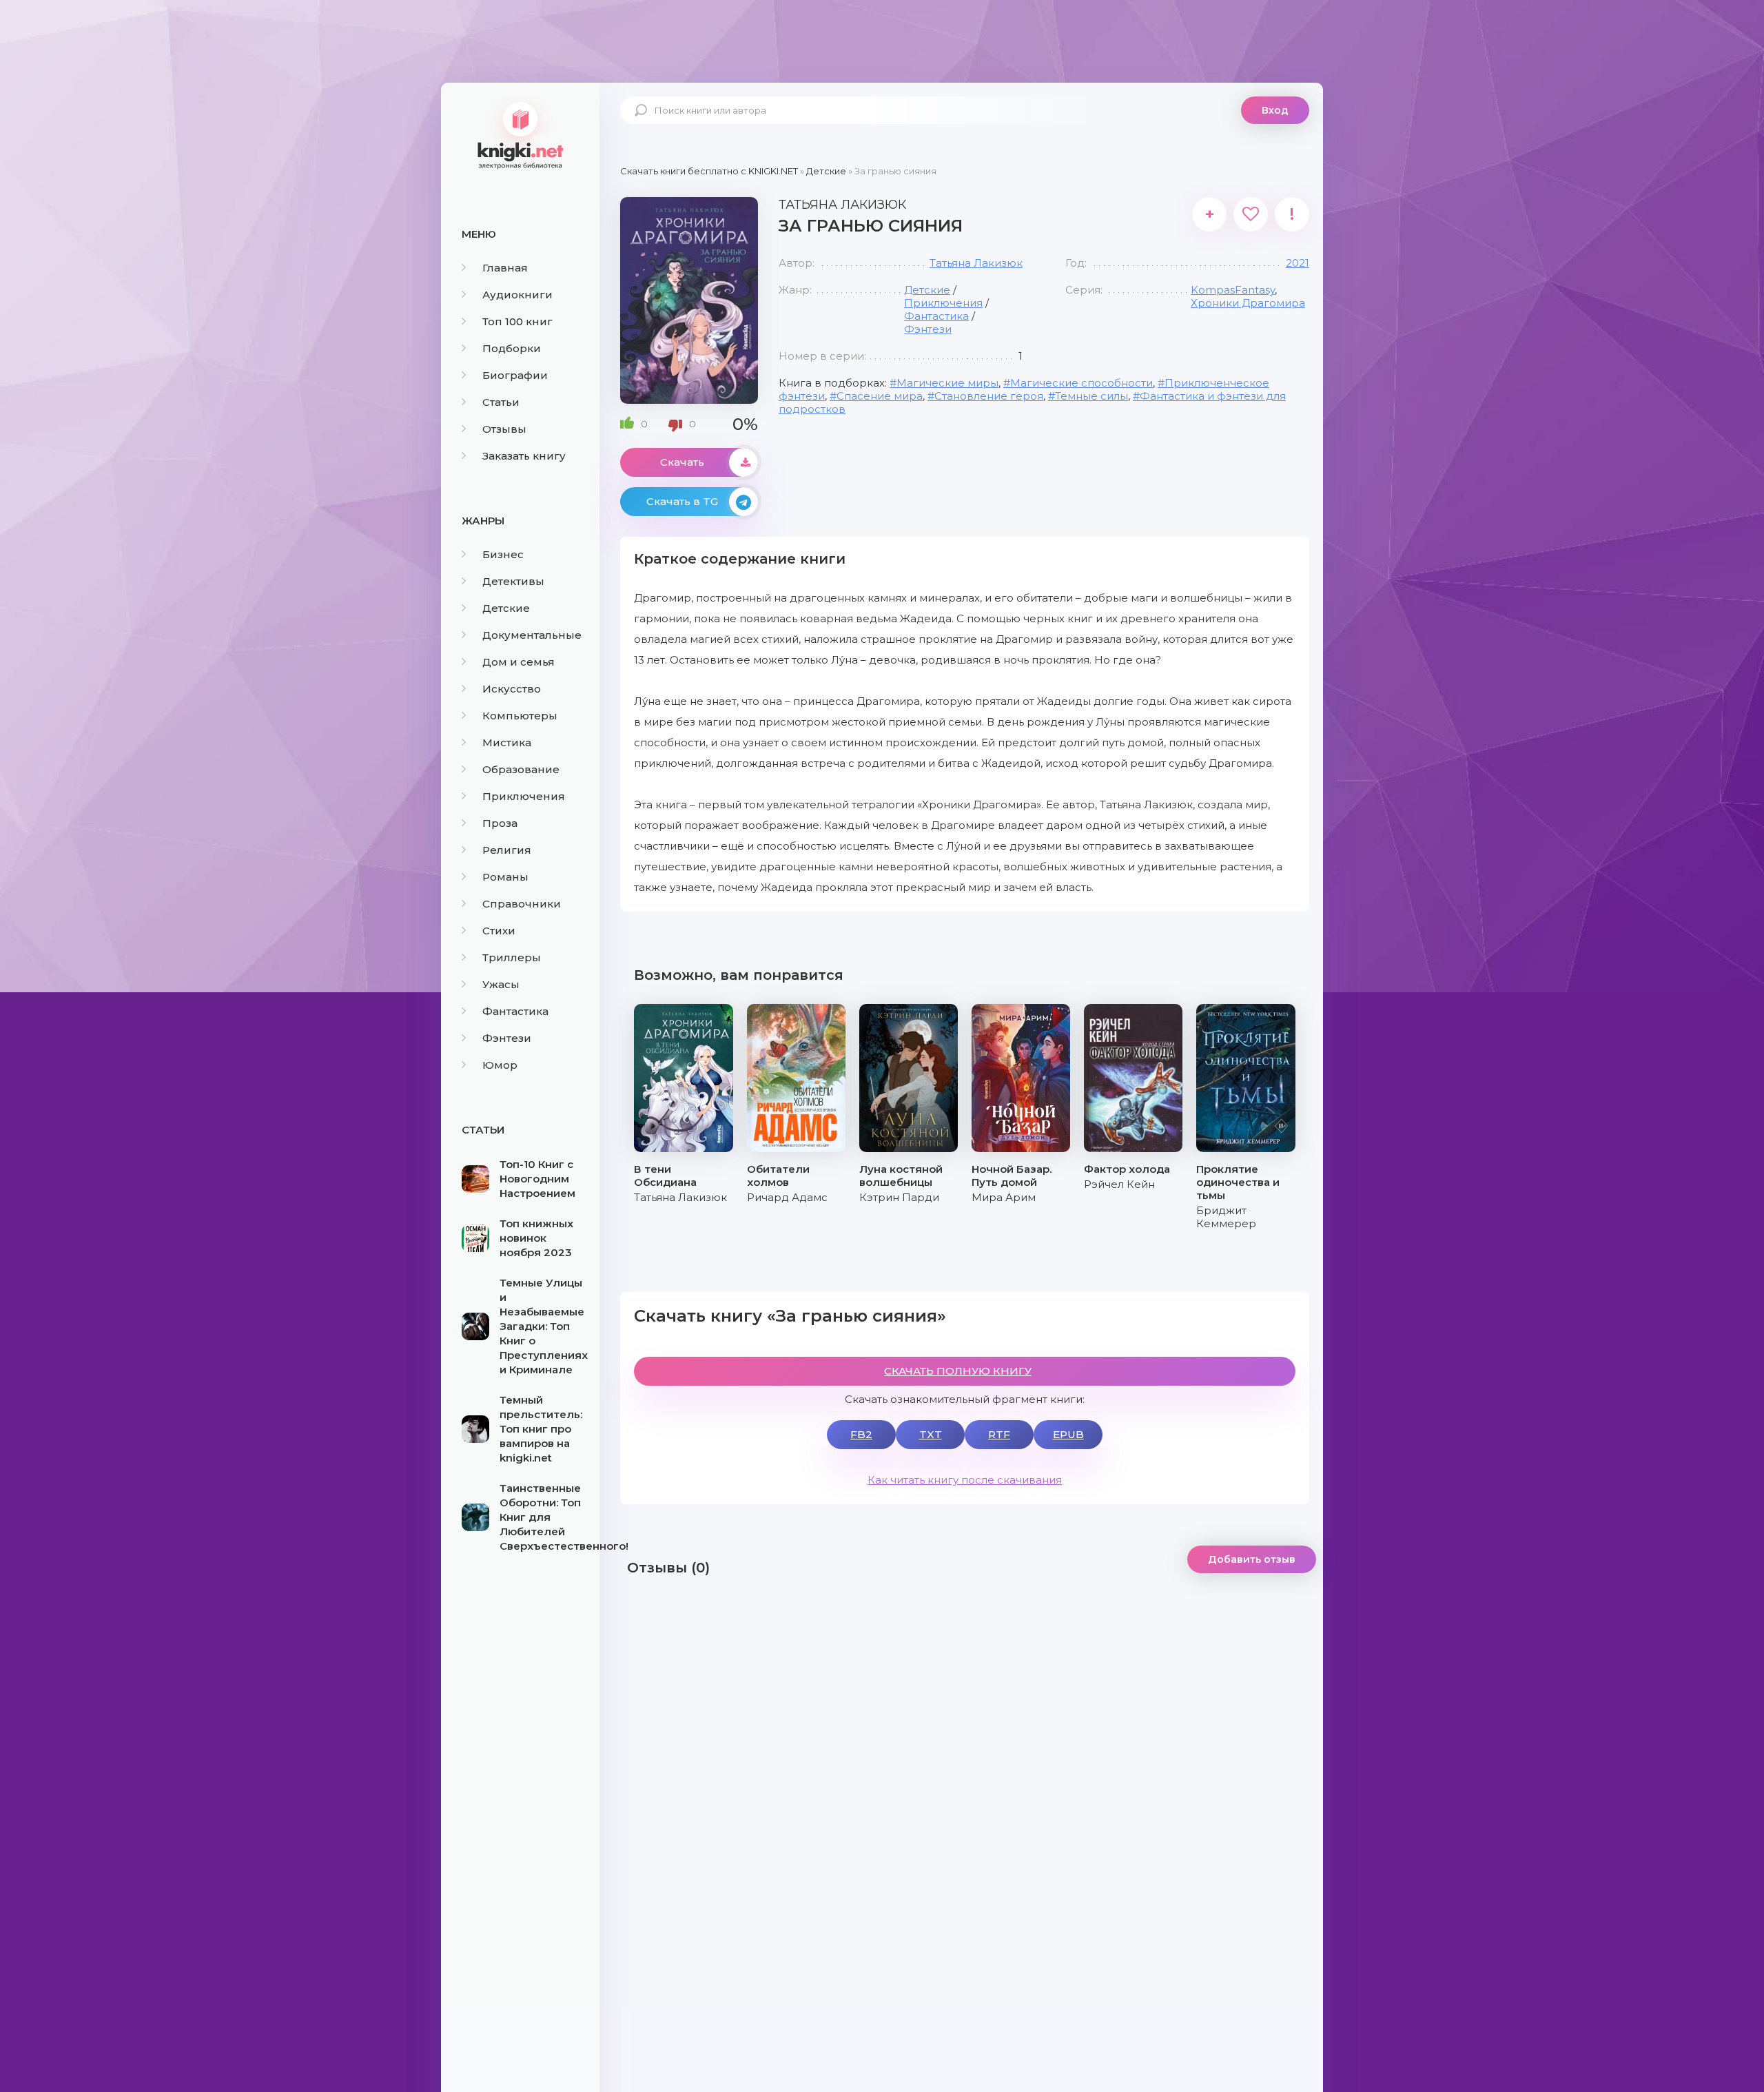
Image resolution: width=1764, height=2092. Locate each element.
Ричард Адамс (787, 1197)
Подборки (512, 348)
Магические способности (1081, 383)
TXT (931, 1434)
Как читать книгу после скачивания (965, 1480)
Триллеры (512, 957)
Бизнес (503, 554)
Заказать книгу (524, 456)
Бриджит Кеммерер (1226, 1217)
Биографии (515, 375)
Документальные (532, 635)
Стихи (499, 931)
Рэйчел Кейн (1119, 1184)
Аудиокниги (517, 295)
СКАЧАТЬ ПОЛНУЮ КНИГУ (958, 1371)
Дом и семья (519, 662)
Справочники (522, 904)
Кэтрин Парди (899, 1197)
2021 (1298, 263)
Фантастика (515, 1011)
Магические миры (947, 383)
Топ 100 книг (517, 321)
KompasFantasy (1233, 290)
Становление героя (989, 396)
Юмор (500, 1065)
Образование (521, 769)
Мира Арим (1004, 1197)
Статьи (501, 402)
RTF (999, 1434)
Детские (506, 608)
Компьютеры (520, 716)
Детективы (513, 581)
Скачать (682, 462)
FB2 (861, 1434)
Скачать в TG (682, 501)
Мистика (507, 742)
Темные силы (1091, 396)
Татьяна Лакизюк (976, 263)
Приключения (524, 796)
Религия (507, 850)
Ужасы (501, 984)
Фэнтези (507, 1038)
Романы (505, 877)
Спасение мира (880, 396)
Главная (505, 268)
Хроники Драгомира (1248, 303)
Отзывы (504, 429)
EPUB (1068, 1434)
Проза (500, 823)
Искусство (512, 689)
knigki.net (520, 134)
